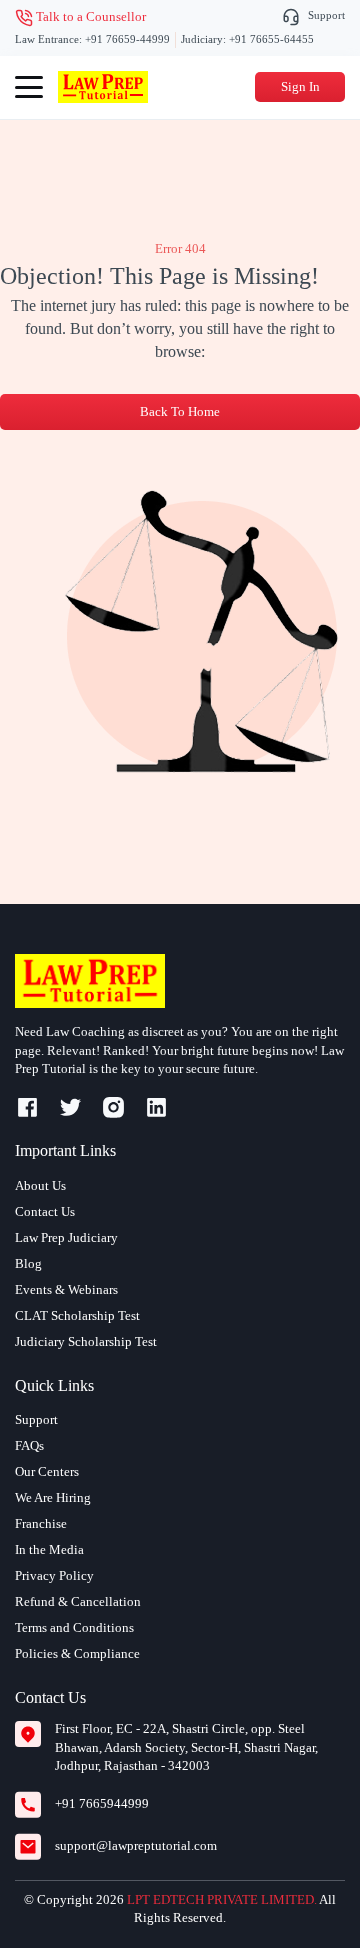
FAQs (29, 1445)
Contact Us (45, 1211)
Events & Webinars (66, 1289)
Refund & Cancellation (78, 1601)
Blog (28, 1263)
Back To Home (180, 411)
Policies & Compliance (77, 1653)
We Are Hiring (53, 1497)
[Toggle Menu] (29, 87)
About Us (40, 1185)
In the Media (49, 1549)
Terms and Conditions (74, 1627)
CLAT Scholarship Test (77, 1315)
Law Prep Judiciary (66, 1237)
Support (326, 15)
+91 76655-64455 (271, 39)
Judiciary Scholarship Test (86, 1341)
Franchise (41, 1523)
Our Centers (47, 1471)
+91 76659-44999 (127, 39)
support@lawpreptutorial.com (136, 1845)
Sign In (300, 86)
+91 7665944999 (102, 1803)
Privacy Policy (54, 1575)
